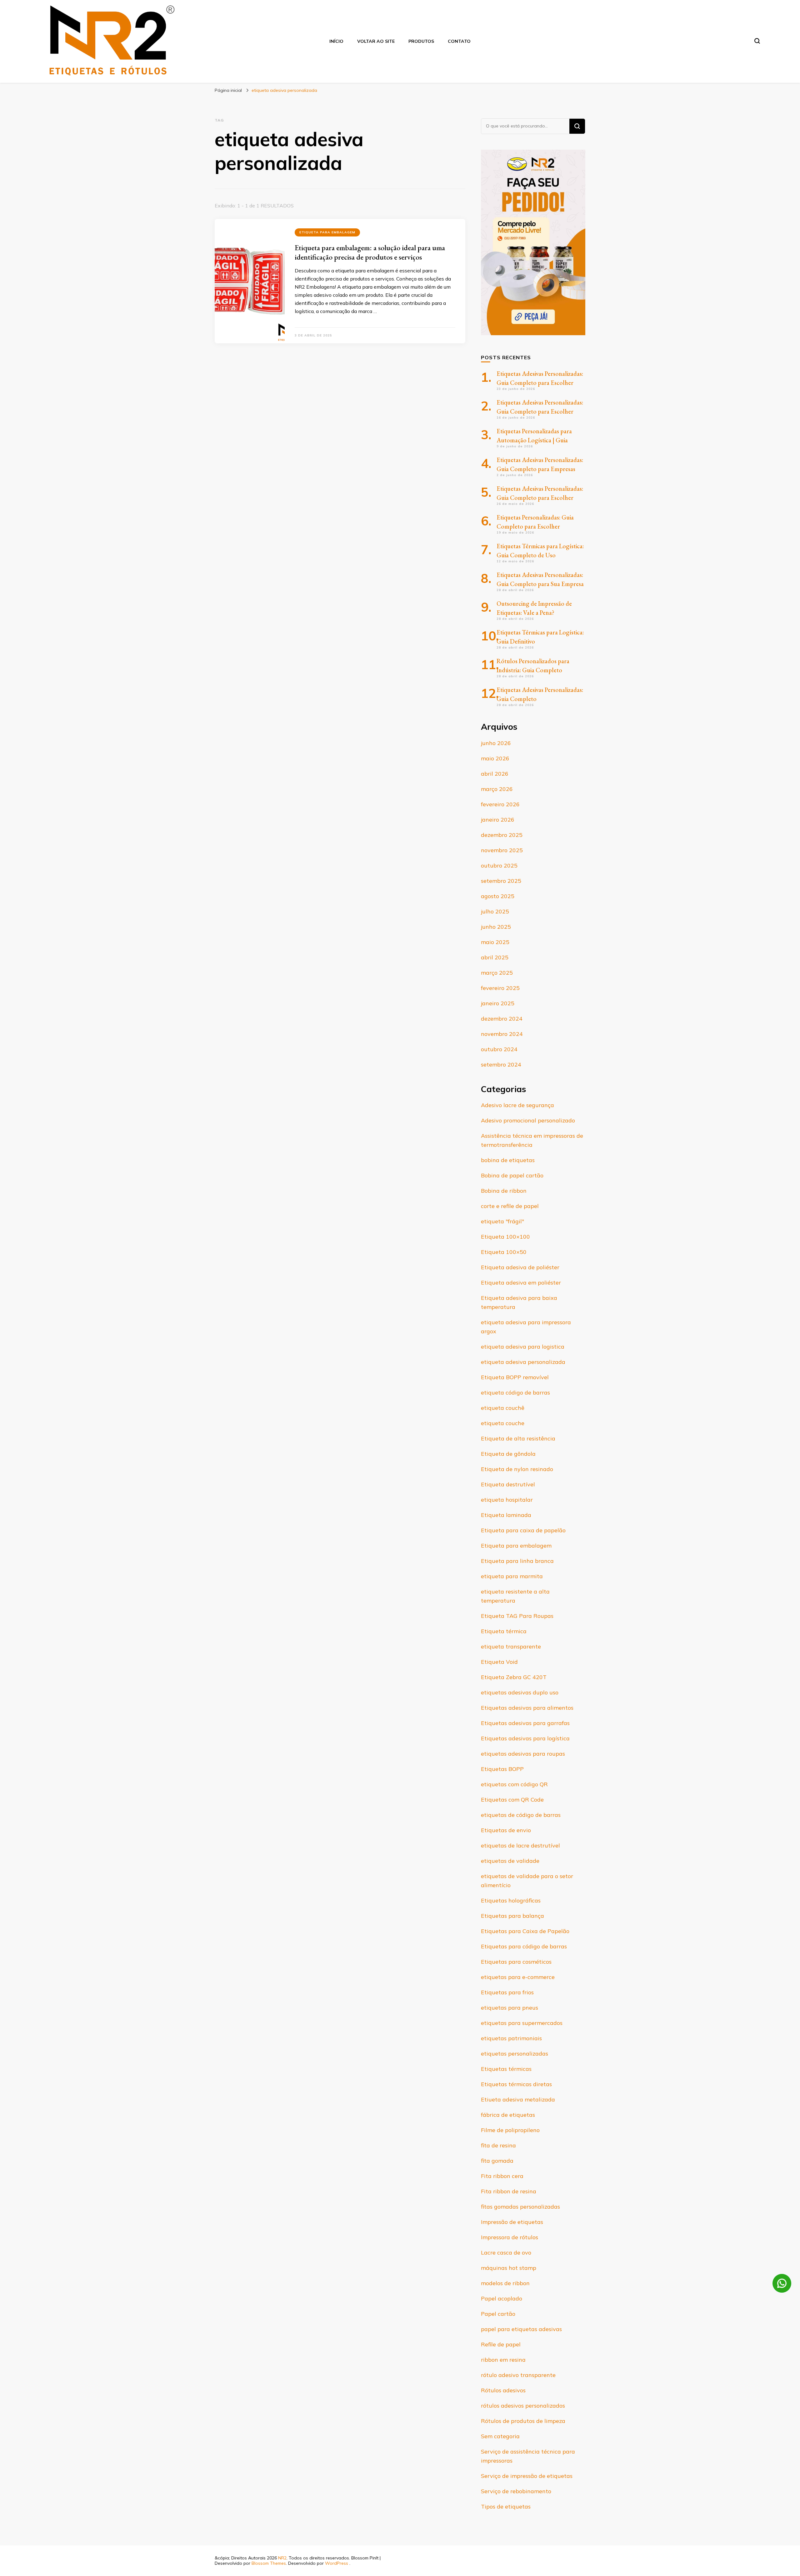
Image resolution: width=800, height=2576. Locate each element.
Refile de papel (501, 2344)
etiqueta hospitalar (507, 1500)
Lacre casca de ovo (506, 2253)
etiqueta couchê (503, 1408)
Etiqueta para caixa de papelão (523, 1530)
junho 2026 (496, 743)
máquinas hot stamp (509, 2268)
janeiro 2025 (498, 1003)
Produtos (421, 41)
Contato (459, 41)
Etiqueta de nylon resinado (517, 1469)
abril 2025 (495, 957)
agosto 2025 (498, 896)
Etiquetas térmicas (506, 2069)
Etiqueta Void (499, 1662)
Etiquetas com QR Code (512, 1800)
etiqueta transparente (511, 1646)
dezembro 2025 (502, 835)
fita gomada (497, 2161)
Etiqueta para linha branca (517, 1561)
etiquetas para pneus (510, 2008)
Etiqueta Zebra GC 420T (514, 1677)
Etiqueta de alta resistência (518, 1438)
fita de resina (498, 2145)
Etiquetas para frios (507, 1992)
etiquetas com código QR (514, 1784)
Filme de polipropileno (510, 2130)
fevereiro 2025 (500, 988)
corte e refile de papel (510, 1206)
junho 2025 (496, 927)
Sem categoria (500, 2436)
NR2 (282, 2558)
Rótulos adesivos (503, 2390)
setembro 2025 (501, 881)
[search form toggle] (757, 41)
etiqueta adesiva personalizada (523, 1362)
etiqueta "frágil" (502, 1221)
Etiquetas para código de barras (524, 1946)
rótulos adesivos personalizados (523, 2406)
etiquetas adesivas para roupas (523, 1754)
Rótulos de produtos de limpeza (523, 2421)
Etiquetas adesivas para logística (525, 1738)
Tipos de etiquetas (506, 2506)
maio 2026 (495, 758)
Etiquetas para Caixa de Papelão (525, 1931)
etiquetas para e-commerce (518, 1977)
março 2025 (497, 973)
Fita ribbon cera (502, 2176)
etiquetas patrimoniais (511, 2038)
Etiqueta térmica (504, 1631)
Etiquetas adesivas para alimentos (527, 1708)
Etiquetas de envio (506, 1830)
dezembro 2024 (502, 1019)
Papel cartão (498, 2314)
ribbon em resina (503, 2360)
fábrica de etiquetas (508, 2115)
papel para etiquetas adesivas (521, 2329)
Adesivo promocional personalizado (528, 1120)
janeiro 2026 (498, 820)
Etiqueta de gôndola (508, 1454)
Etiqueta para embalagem (327, 232)
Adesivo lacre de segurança (517, 1105)
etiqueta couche (503, 1423)
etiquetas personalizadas (515, 2054)
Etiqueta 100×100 (505, 1237)
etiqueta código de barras (515, 1392)
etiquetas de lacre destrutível (520, 1845)
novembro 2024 (502, 1034)
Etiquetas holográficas (511, 1900)
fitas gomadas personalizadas (520, 2207)
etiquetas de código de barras (521, 1815)
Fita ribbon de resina (509, 2191)
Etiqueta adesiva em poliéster (521, 1283)
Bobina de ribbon (504, 1191)
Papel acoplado (502, 2298)
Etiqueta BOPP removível (515, 1377)
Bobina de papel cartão (512, 1175)
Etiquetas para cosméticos (516, 1962)
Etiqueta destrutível (508, 1484)
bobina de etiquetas (508, 1160)
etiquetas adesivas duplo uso (520, 1692)
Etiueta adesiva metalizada (518, 2099)
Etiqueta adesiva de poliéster (520, 1267)
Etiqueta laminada (506, 1515)
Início (336, 41)
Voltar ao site (376, 41)
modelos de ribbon (505, 2283)
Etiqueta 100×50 (504, 1252)
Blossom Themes (269, 2563)
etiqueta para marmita (512, 1576)
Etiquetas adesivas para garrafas (525, 1723)
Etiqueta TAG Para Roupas (517, 1616)
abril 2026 (495, 774)
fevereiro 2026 (500, 804)
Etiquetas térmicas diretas (516, 2084)
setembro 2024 (501, 1064)
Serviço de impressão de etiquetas (527, 2476)
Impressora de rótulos (510, 2237)
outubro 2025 (499, 865)
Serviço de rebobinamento (516, 2491)
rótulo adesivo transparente (518, 2375)
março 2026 (497, 789)
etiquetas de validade (510, 1861)
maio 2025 (495, 942)
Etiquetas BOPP (502, 1769)
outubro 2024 (499, 1049)
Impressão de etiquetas (512, 2222)
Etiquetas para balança (512, 1916)
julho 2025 (495, 911)
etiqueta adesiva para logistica (523, 1347)
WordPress (337, 2563)
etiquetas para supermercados (522, 2023)
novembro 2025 (502, 850)
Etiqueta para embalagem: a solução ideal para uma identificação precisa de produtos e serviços (370, 252)
